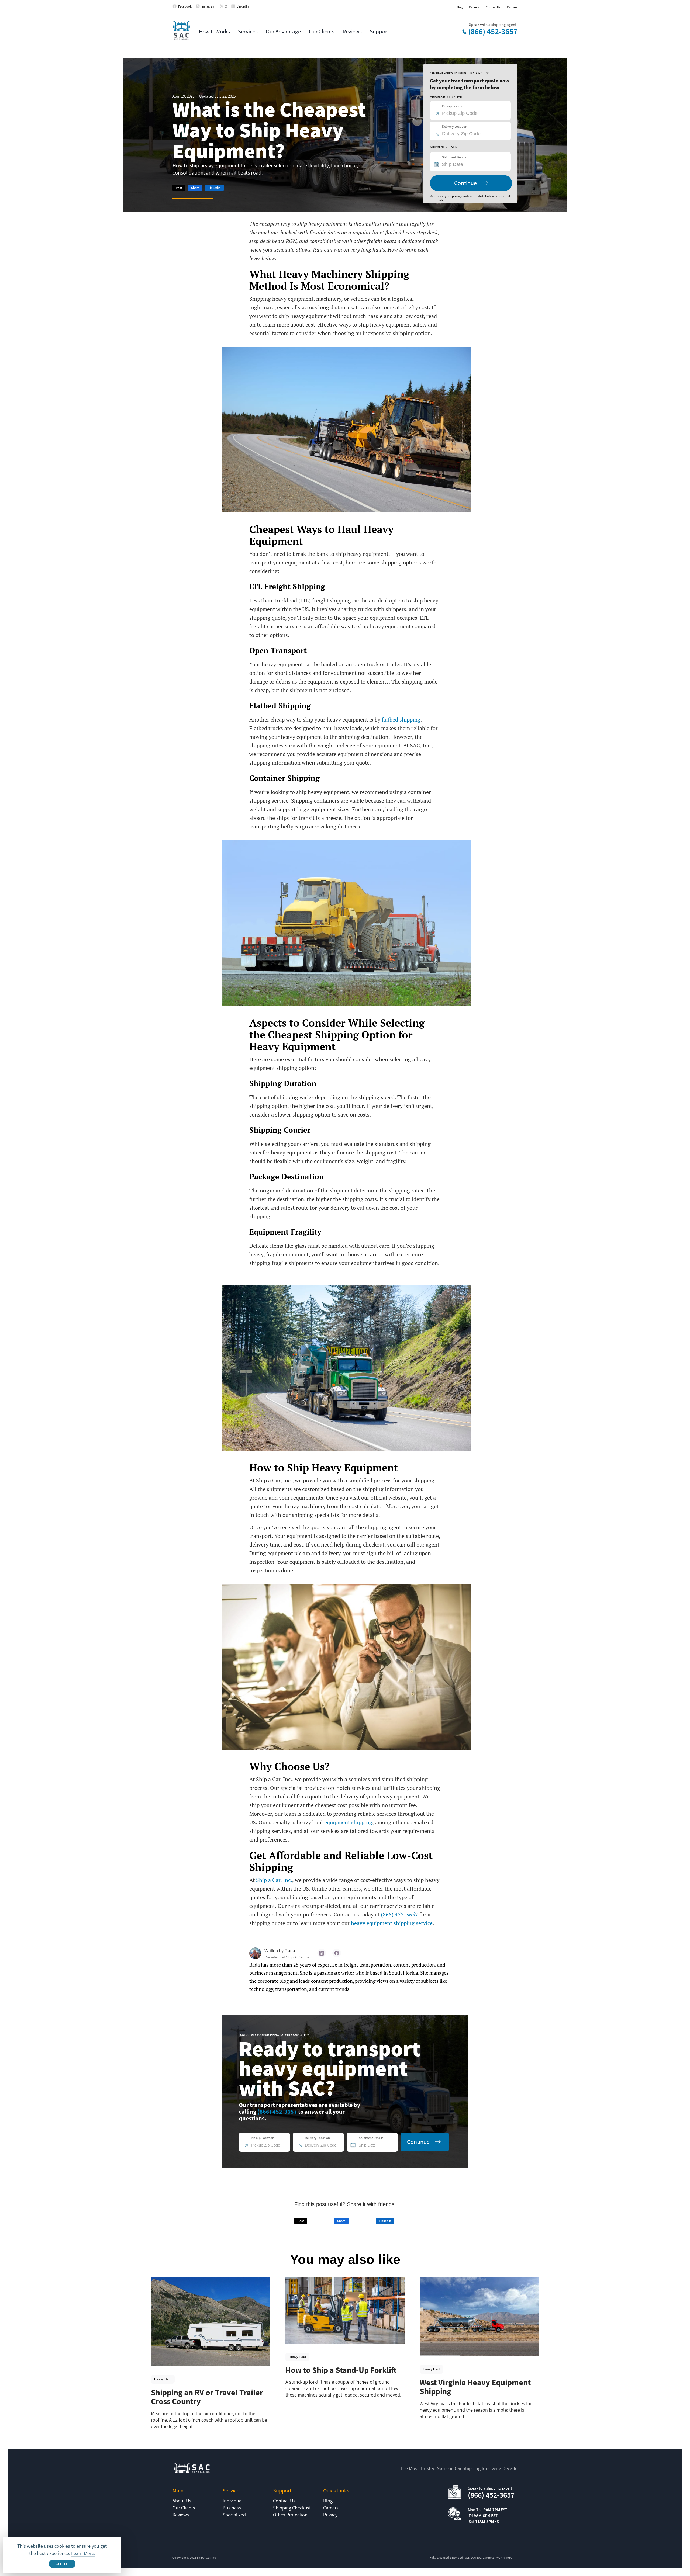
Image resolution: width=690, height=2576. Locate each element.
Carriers (512, 7)
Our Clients (322, 31)
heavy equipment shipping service (392, 1923)
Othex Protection (290, 2515)
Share (195, 188)
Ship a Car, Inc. (274, 1880)
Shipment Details (454, 157)
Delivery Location (455, 126)
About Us (182, 2501)
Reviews (352, 31)
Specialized (234, 2515)
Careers (474, 7)
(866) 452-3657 (493, 32)
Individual (233, 2501)
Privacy (330, 2515)
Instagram (208, 6)
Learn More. (83, 2553)
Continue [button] (465, 183)
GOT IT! (62, 2564)
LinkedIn (243, 6)
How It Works (214, 31)
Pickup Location (454, 106)
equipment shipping (348, 1822)
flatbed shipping (401, 720)
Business (232, 2508)
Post (179, 188)
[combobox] (473, 164)
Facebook (185, 6)
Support (379, 31)
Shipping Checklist (292, 2508)
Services (248, 31)
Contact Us (493, 7)
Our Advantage (283, 31)
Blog (459, 7)
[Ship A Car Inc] (181, 31)
